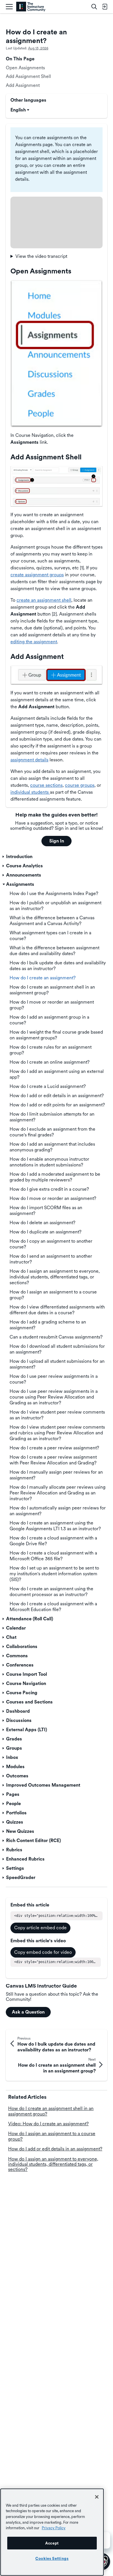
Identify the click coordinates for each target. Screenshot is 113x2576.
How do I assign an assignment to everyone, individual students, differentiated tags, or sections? (53, 2164)
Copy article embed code (40, 1928)
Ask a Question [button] (28, 2012)
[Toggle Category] (4, 857)
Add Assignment (23, 85)
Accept (52, 2543)
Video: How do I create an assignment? (48, 2124)
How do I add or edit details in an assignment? (55, 2149)
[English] (31, 7)
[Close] (97, 2497)
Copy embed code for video (43, 1952)
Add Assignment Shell (28, 76)
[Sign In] (105, 7)
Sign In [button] (57, 841)
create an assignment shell (44, 600)
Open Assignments (25, 68)
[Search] (94, 7)
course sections (46, 785)
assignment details (29, 760)
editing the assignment (34, 642)
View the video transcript (41, 256)
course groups (80, 785)
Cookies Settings (52, 2558)
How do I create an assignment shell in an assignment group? (51, 2111)
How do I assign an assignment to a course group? (52, 2136)
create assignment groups (37, 575)
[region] (52, 2532)
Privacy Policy (54, 2528)
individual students (30, 792)
